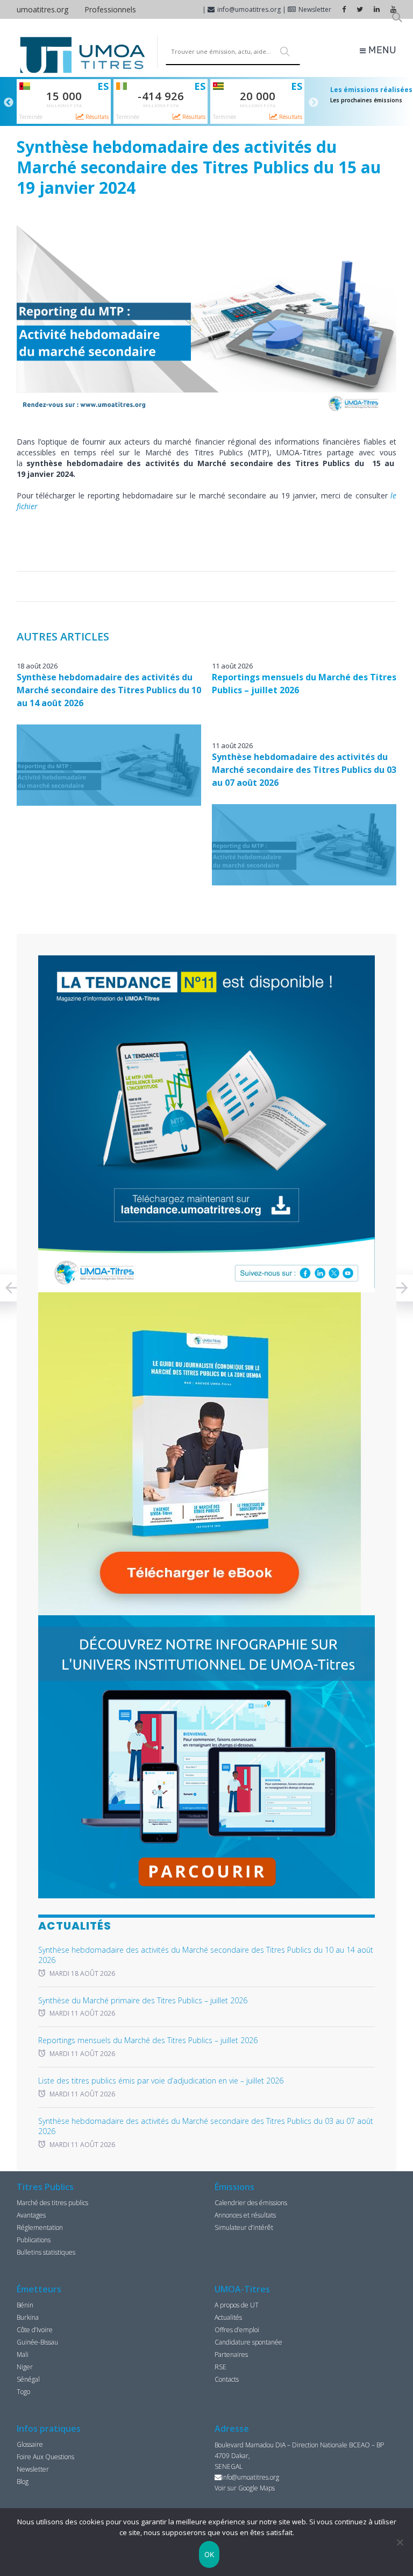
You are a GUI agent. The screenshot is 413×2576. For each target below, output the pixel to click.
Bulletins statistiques (46, 2252)
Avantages (31, 2215)
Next (314, 103)
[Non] (400, 2542)
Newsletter (315, 9)
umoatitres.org (42, 9)
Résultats (96, 117)
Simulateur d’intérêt (244, 2227)
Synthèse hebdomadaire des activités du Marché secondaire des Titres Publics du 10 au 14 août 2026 (109, 690)
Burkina (28, 2317)
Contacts (227, 2379)
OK (209, 2554)
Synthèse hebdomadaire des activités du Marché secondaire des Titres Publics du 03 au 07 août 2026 (304, 770)
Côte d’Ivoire (35, 2330)
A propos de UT (237, 2305)
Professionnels (110, 9)
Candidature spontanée (248, 2342)
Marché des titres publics (52, 2203)
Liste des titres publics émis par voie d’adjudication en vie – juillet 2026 (161, 2081)
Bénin (25, 2305)
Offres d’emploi (237, 2330)
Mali (23, 2355)
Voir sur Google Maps (245, 2488)
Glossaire (30, 2444)
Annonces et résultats (245, 2215)
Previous (9, 103)
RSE (220, 2367)
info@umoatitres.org (249, 9)
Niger (25, 2367)
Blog (23, 2482)
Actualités (228, 2317)
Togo (23, 2392)
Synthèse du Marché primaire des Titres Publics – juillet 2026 (143, 2000)
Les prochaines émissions (366, 100)
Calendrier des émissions (251, 2203)
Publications (34, 2240)
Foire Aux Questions (45, 2457)
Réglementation (40, 2227)
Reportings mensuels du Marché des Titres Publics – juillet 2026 (148, 2040)
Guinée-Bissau (37, 2342)
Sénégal (28, 2379)
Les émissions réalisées (371, 90)
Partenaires (231, 2355)
